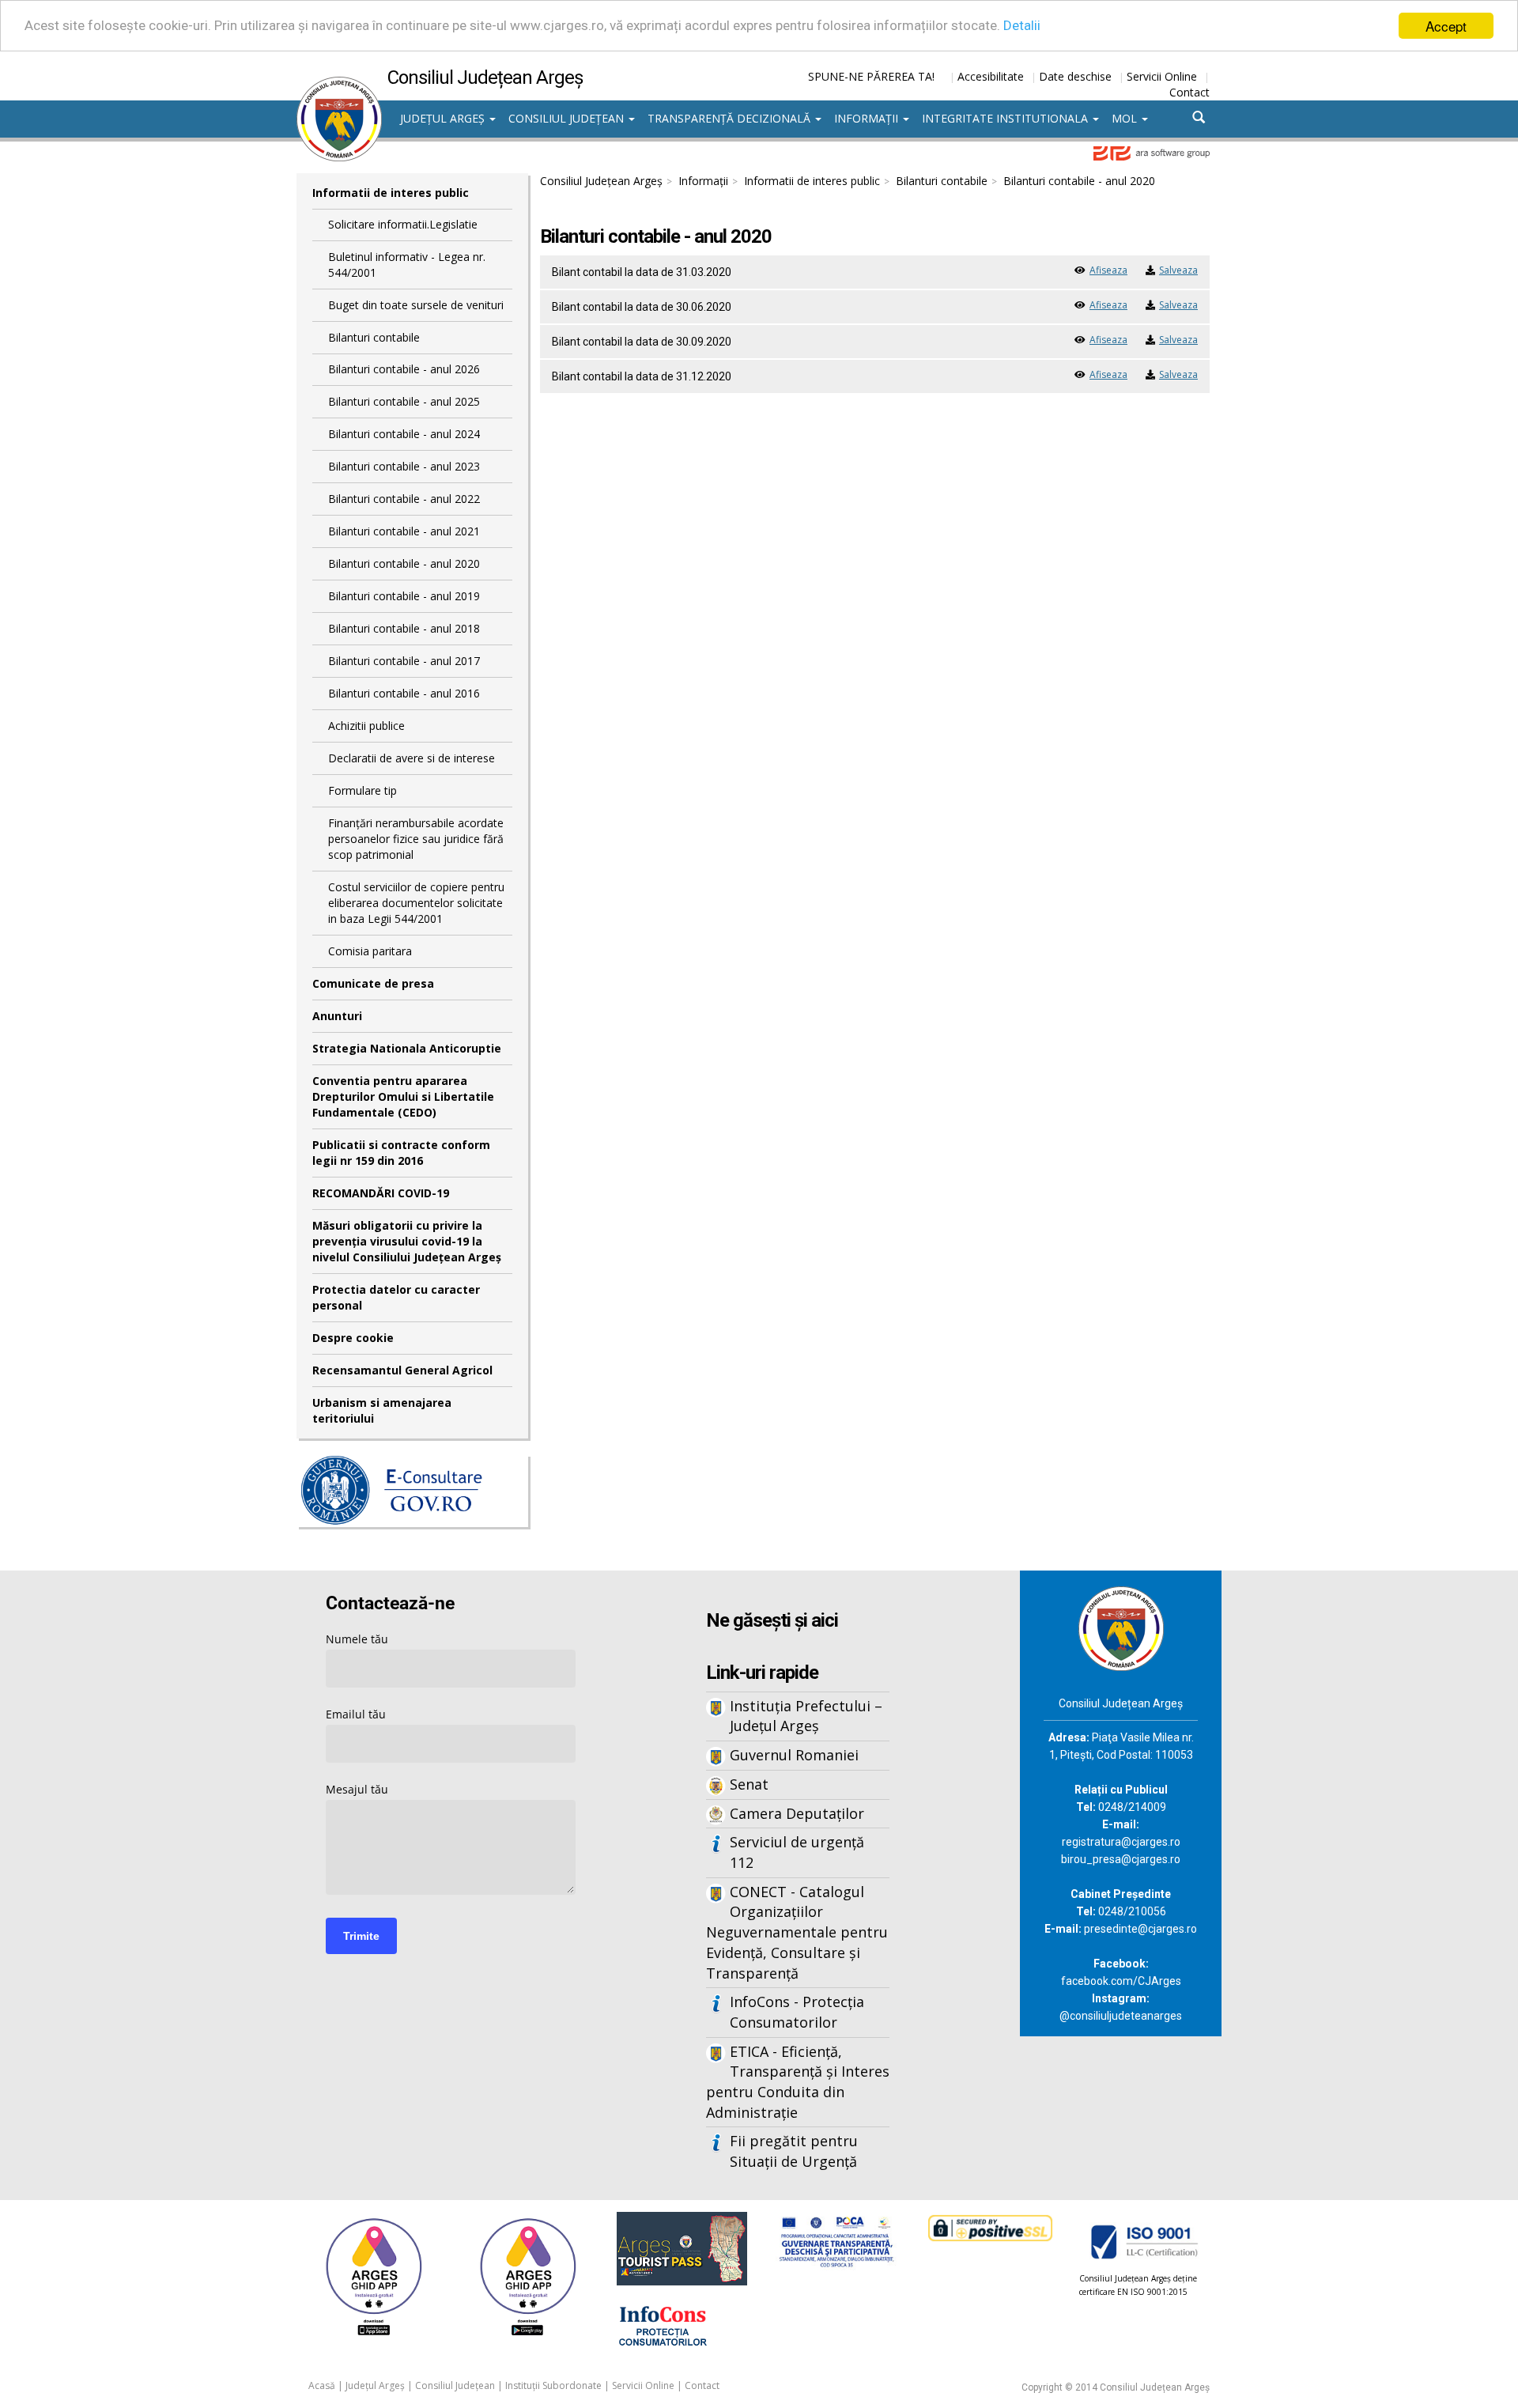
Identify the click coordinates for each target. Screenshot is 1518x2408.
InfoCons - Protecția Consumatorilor (797, 2012)
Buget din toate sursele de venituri (416, 305)
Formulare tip (363, 790)
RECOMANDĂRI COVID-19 (381, 1193)
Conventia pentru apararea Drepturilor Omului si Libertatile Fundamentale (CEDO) (403, 1096)
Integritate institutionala (1006, 118)
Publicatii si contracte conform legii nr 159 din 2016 (401, 1153)
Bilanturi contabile (374, 337)
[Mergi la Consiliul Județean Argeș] (1121, 1627)
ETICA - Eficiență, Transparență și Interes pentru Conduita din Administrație (798, 2082)
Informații (868, 118)
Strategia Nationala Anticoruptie (407, 1048)
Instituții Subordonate (553, 2385)
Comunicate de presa (373, 983)
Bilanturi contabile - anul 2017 (404, 661)
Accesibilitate (991, 76)
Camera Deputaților (797, 1813)
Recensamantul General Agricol (402, 1370)
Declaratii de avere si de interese (412, 758)
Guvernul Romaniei (794, 1755)
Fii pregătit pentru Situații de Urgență (794, 2151)
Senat (749, 1784)
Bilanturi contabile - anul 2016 (404, 693)
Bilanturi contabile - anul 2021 (404, 531)
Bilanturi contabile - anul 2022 (404, 499)
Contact (1189, 92)
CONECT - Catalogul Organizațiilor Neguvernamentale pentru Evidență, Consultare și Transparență (797, 1932)
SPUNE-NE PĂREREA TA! (871, 76)
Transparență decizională (731, 118)
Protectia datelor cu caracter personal (396, 1297)
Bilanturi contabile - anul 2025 (404, 401)
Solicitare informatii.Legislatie (403, 224)
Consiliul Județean (568, 118)
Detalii (1022, 26)
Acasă (322, 2385)
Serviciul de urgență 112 (797, 1852)
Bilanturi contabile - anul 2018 (404, 628)
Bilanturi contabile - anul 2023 (404, 466)
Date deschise (1075, 76)
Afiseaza (1108, 270)
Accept (1446, 26)
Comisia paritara (370, 951)
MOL (1126, 118)
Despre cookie (353, 1338)
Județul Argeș (444, 118)
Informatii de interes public (391, 193)
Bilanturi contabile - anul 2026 (404, 369)
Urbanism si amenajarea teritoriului (382, 1410)
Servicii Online (1162, 76)
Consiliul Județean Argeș (601, 181)
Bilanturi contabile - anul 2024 (404, 434)
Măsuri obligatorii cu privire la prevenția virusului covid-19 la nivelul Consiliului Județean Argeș (407, 1241)
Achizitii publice (366, 726)
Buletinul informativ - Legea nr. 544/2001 (407, 265)
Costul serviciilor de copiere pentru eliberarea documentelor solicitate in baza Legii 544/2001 (416, 903)
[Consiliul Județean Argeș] (339, 85)
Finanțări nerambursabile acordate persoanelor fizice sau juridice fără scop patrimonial (416, 839)
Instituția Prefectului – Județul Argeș (806, 1716)
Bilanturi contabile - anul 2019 (404, 596)
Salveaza (1178, 270)
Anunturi (337, 1016)
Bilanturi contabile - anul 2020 (404, 563)
